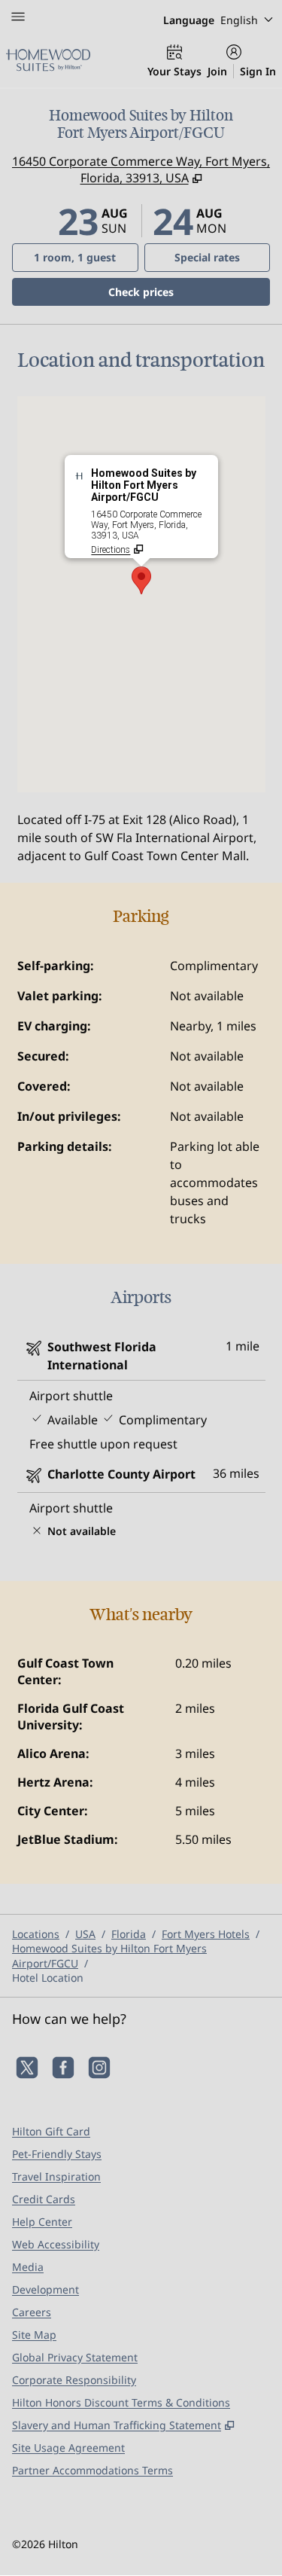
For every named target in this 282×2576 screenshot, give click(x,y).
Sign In (258, 71)
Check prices (180, 291)
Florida (129, 1934)
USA (85, 1934)
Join (217, 71)
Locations (36, 1934)
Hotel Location (48, 1978)
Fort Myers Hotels (206, 1934)
